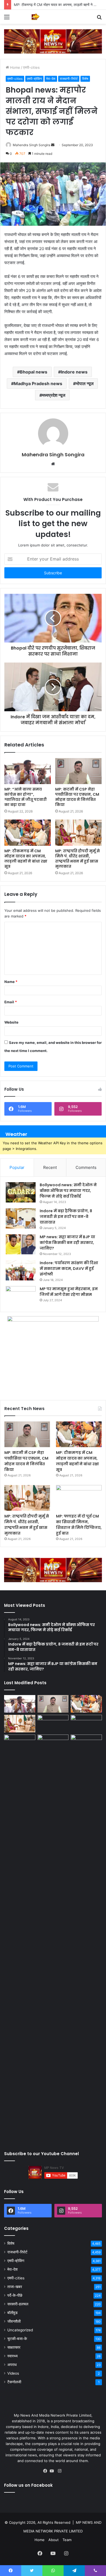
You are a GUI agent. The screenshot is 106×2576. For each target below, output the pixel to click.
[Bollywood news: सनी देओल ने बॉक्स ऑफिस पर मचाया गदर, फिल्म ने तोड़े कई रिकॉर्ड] (21, 1192)
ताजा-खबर (15, 2287)
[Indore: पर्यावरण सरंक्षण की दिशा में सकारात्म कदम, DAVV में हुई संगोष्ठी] (21, 1270)
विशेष (85, 79)
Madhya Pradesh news (38, 384)
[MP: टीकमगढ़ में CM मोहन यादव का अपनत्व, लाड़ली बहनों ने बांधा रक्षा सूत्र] (28, 833)
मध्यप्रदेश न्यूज (54, 395)
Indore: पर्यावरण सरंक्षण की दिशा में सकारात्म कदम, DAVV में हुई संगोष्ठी (69, 1269)
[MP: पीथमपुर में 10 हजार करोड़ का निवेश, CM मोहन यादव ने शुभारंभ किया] (86, 1724)
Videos (13, 2373)
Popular (17, 1167)
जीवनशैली (14, 2321)
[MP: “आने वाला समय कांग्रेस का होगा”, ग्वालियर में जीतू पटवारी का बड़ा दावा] (28, 771)
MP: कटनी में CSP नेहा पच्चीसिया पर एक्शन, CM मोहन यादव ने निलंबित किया (77, 797)
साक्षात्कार (14, 2347)
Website (11, 1022)
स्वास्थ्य (13, 2356)
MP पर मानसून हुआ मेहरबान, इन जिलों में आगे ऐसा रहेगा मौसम (69, 1292)
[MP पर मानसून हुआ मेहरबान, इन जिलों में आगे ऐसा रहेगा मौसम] (21, 1296)
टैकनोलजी (14, 2382)
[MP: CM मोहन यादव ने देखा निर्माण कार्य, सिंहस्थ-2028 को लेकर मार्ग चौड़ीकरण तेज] (86, 1743)
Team (67, 2540)
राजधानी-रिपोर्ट (69, 79)
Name (11, 982)
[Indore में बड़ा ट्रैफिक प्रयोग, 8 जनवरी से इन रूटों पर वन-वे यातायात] (21, 1218)
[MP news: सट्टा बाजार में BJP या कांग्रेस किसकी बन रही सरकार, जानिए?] (21, 1244)
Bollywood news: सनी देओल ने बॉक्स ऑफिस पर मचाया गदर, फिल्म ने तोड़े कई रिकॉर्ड (68, 1191)
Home (15, 67)
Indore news (74, 372)
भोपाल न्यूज (85, 384)
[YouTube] (53, 2471)
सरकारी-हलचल (18, 2304)
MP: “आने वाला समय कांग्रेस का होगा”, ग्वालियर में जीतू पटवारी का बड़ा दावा (26, 797)
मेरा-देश (51, 79)
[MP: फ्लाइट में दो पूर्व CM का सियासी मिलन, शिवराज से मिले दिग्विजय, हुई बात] (79, 1498)
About (54, 2540)
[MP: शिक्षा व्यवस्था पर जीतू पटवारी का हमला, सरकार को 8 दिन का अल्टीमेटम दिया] (20, 1938)
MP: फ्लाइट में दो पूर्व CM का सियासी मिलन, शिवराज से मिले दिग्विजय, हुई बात (79, 1525)
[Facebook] (46, 2471)
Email (11, 1002)
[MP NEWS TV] (35, 17)
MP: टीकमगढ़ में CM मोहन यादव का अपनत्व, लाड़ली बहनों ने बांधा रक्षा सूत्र (26, 859)
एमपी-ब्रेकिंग (34, 79)
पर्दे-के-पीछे (15, 2295)
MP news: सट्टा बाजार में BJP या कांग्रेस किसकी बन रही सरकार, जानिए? (67, 1243)
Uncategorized (20, 2330)
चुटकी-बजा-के (17, 2339)
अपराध (12, 2365)
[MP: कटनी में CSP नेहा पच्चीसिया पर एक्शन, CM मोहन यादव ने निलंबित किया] (78, 771)
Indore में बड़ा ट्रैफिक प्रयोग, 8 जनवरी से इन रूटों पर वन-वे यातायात (66, 1217)
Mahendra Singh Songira (32, 145)
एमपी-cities (31, 67)
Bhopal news (34, 372)
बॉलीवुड (13, 2313)
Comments (86, 1167)
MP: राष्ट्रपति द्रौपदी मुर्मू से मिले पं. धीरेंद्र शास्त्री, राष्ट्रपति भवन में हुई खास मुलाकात (77, 859)
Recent (50, 1167)
